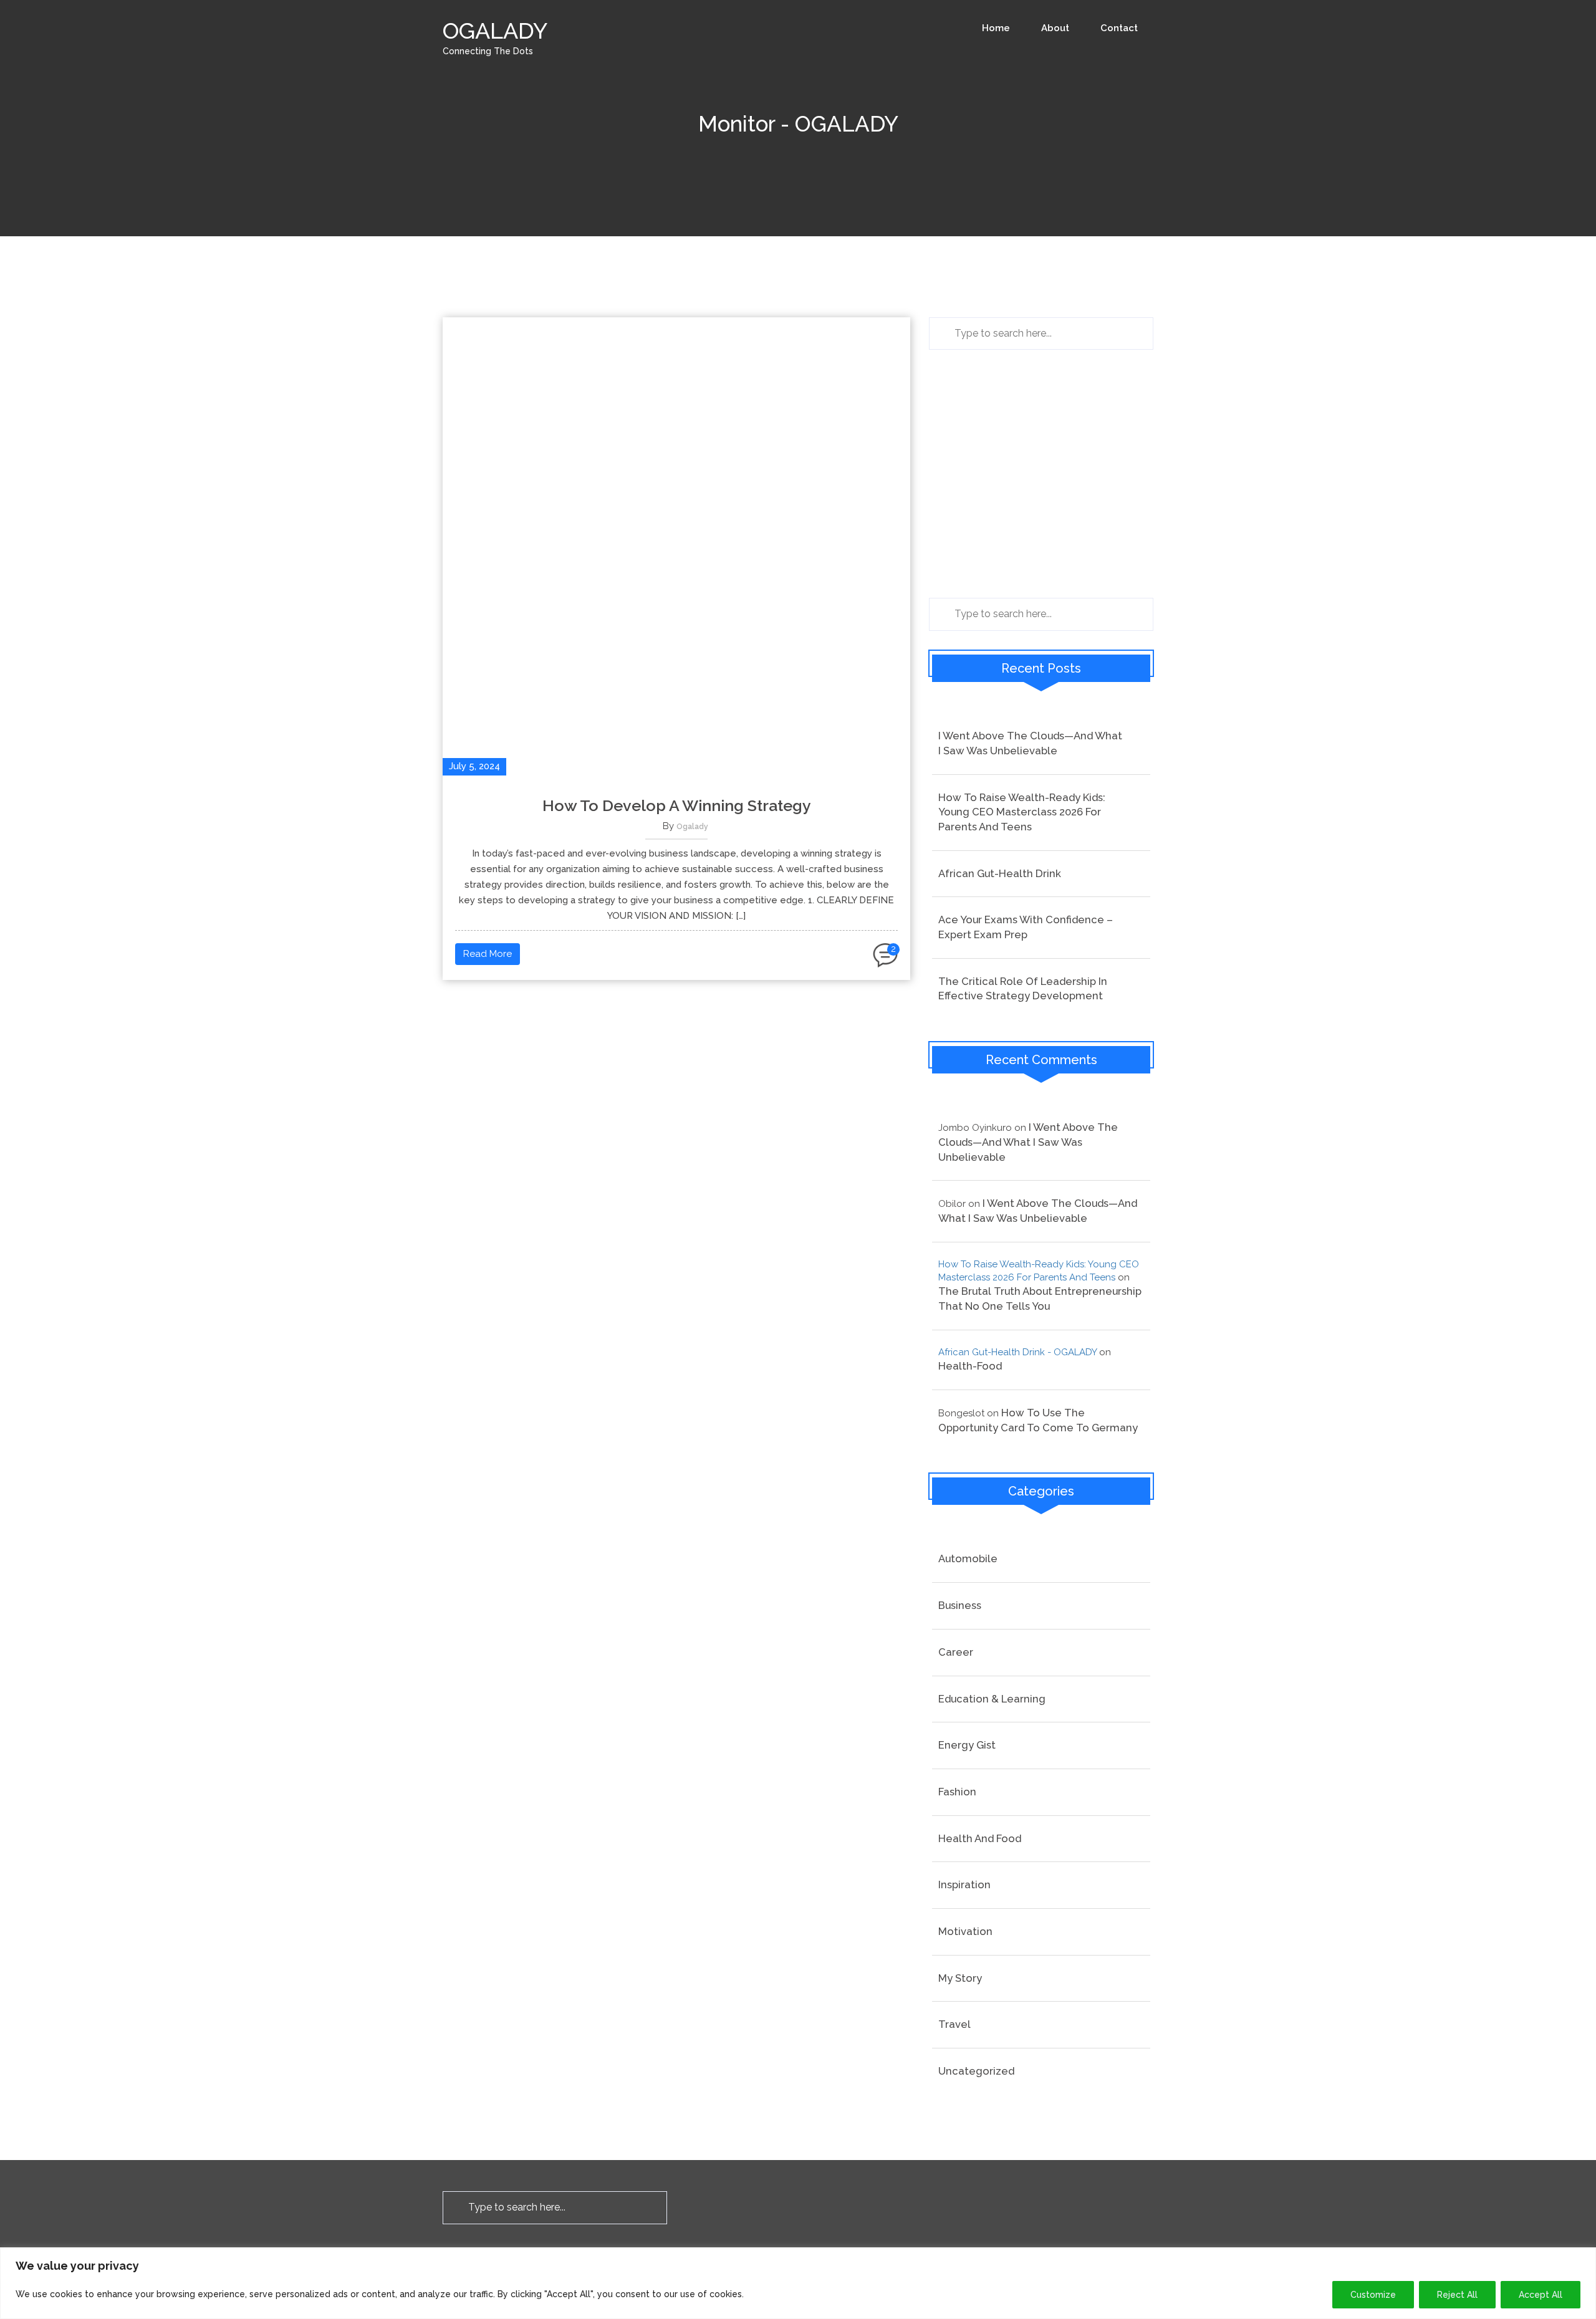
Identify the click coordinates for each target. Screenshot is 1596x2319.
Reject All (1457, 2295)
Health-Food (970, 1366)
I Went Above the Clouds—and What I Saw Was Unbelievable (1030, 743)
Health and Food (980, 1838)
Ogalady (692, 827)
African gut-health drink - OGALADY (1017, 1352)
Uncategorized (976, 2071)
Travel (954, 2024)
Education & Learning (992, 1699)
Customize (1373, 2295)
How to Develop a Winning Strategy (677, 805)
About (1055, 28)
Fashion (957, 1792)
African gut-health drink (1000, 873)
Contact (1119, 28)
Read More (488, 954)
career (956, 1652)
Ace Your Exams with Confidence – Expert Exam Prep (1026, 927)
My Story (960, 1978)
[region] (798, 2283)
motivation (965, 1931)
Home (996, 28)
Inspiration (964, 1884)
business (960, 1605)
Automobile (968, 1558)
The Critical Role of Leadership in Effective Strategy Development (1023, 989)
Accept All (1541, 2295)
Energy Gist (967, 1745)
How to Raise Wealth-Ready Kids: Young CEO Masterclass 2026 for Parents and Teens (1022, 812)
